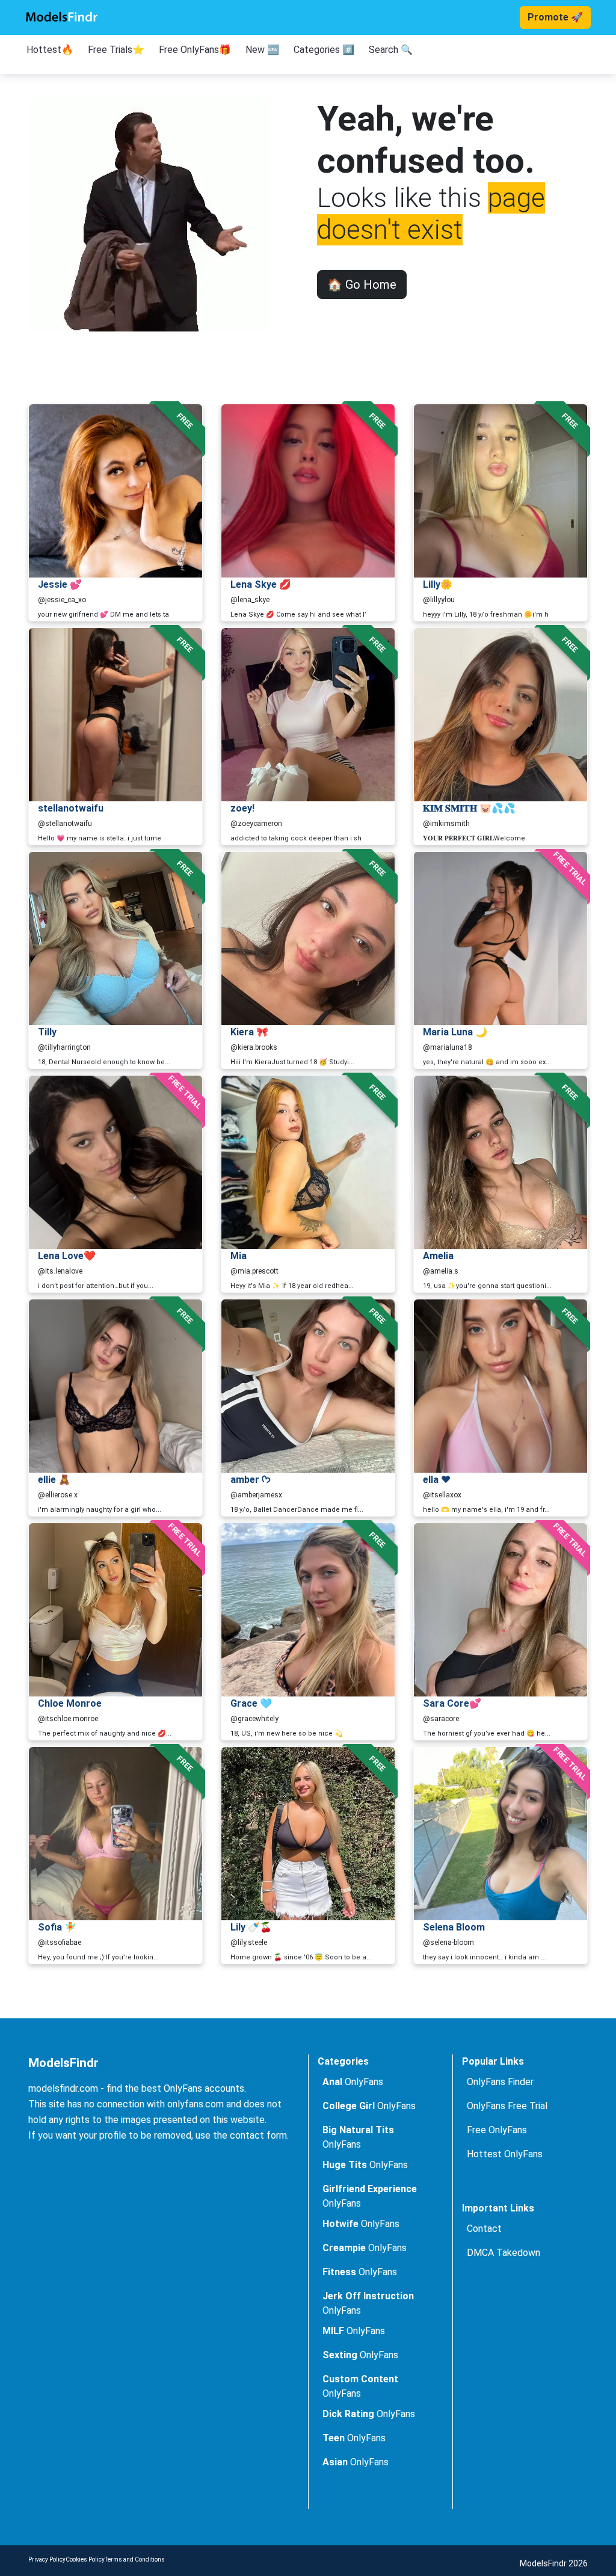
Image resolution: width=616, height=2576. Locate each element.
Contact (484, 2229)
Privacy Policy (47, 2559)
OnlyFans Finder (500, 2082)
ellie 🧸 (54, 1480)
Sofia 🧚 (57, 1927)
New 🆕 (262, 50)
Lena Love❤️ (67, 1256)
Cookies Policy (85, 2559)
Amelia (438, 1256)
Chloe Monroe (70, 1703)
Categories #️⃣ (324, 50)
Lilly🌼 (438, 584)
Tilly (47, 1032)
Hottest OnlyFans (505, 2154)
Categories (343, 2061)
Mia (239, 1256)
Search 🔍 (391, 50)
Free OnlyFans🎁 (195, 50)
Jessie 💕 (60, 584)
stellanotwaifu (71, 808)
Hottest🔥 (50, 50)
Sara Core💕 (452, 1703)
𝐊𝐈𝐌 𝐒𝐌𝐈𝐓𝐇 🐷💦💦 (469, 808)
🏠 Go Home (362, 285)
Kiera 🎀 (249, 1032)
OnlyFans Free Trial (507, 2106)
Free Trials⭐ (116, 50)
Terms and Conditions (135, 2559)
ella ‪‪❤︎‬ (437, 1480)
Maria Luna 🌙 (455, 1032)
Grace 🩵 (251, 1703)
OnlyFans (353, 2082)
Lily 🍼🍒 (251, 1927)
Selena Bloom (454, 1927)
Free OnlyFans (497, 2130)
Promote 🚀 (555, 17)
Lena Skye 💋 (261, 584)
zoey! (242, 808)
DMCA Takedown (504, 2253)
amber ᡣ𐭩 (251, 1480)
